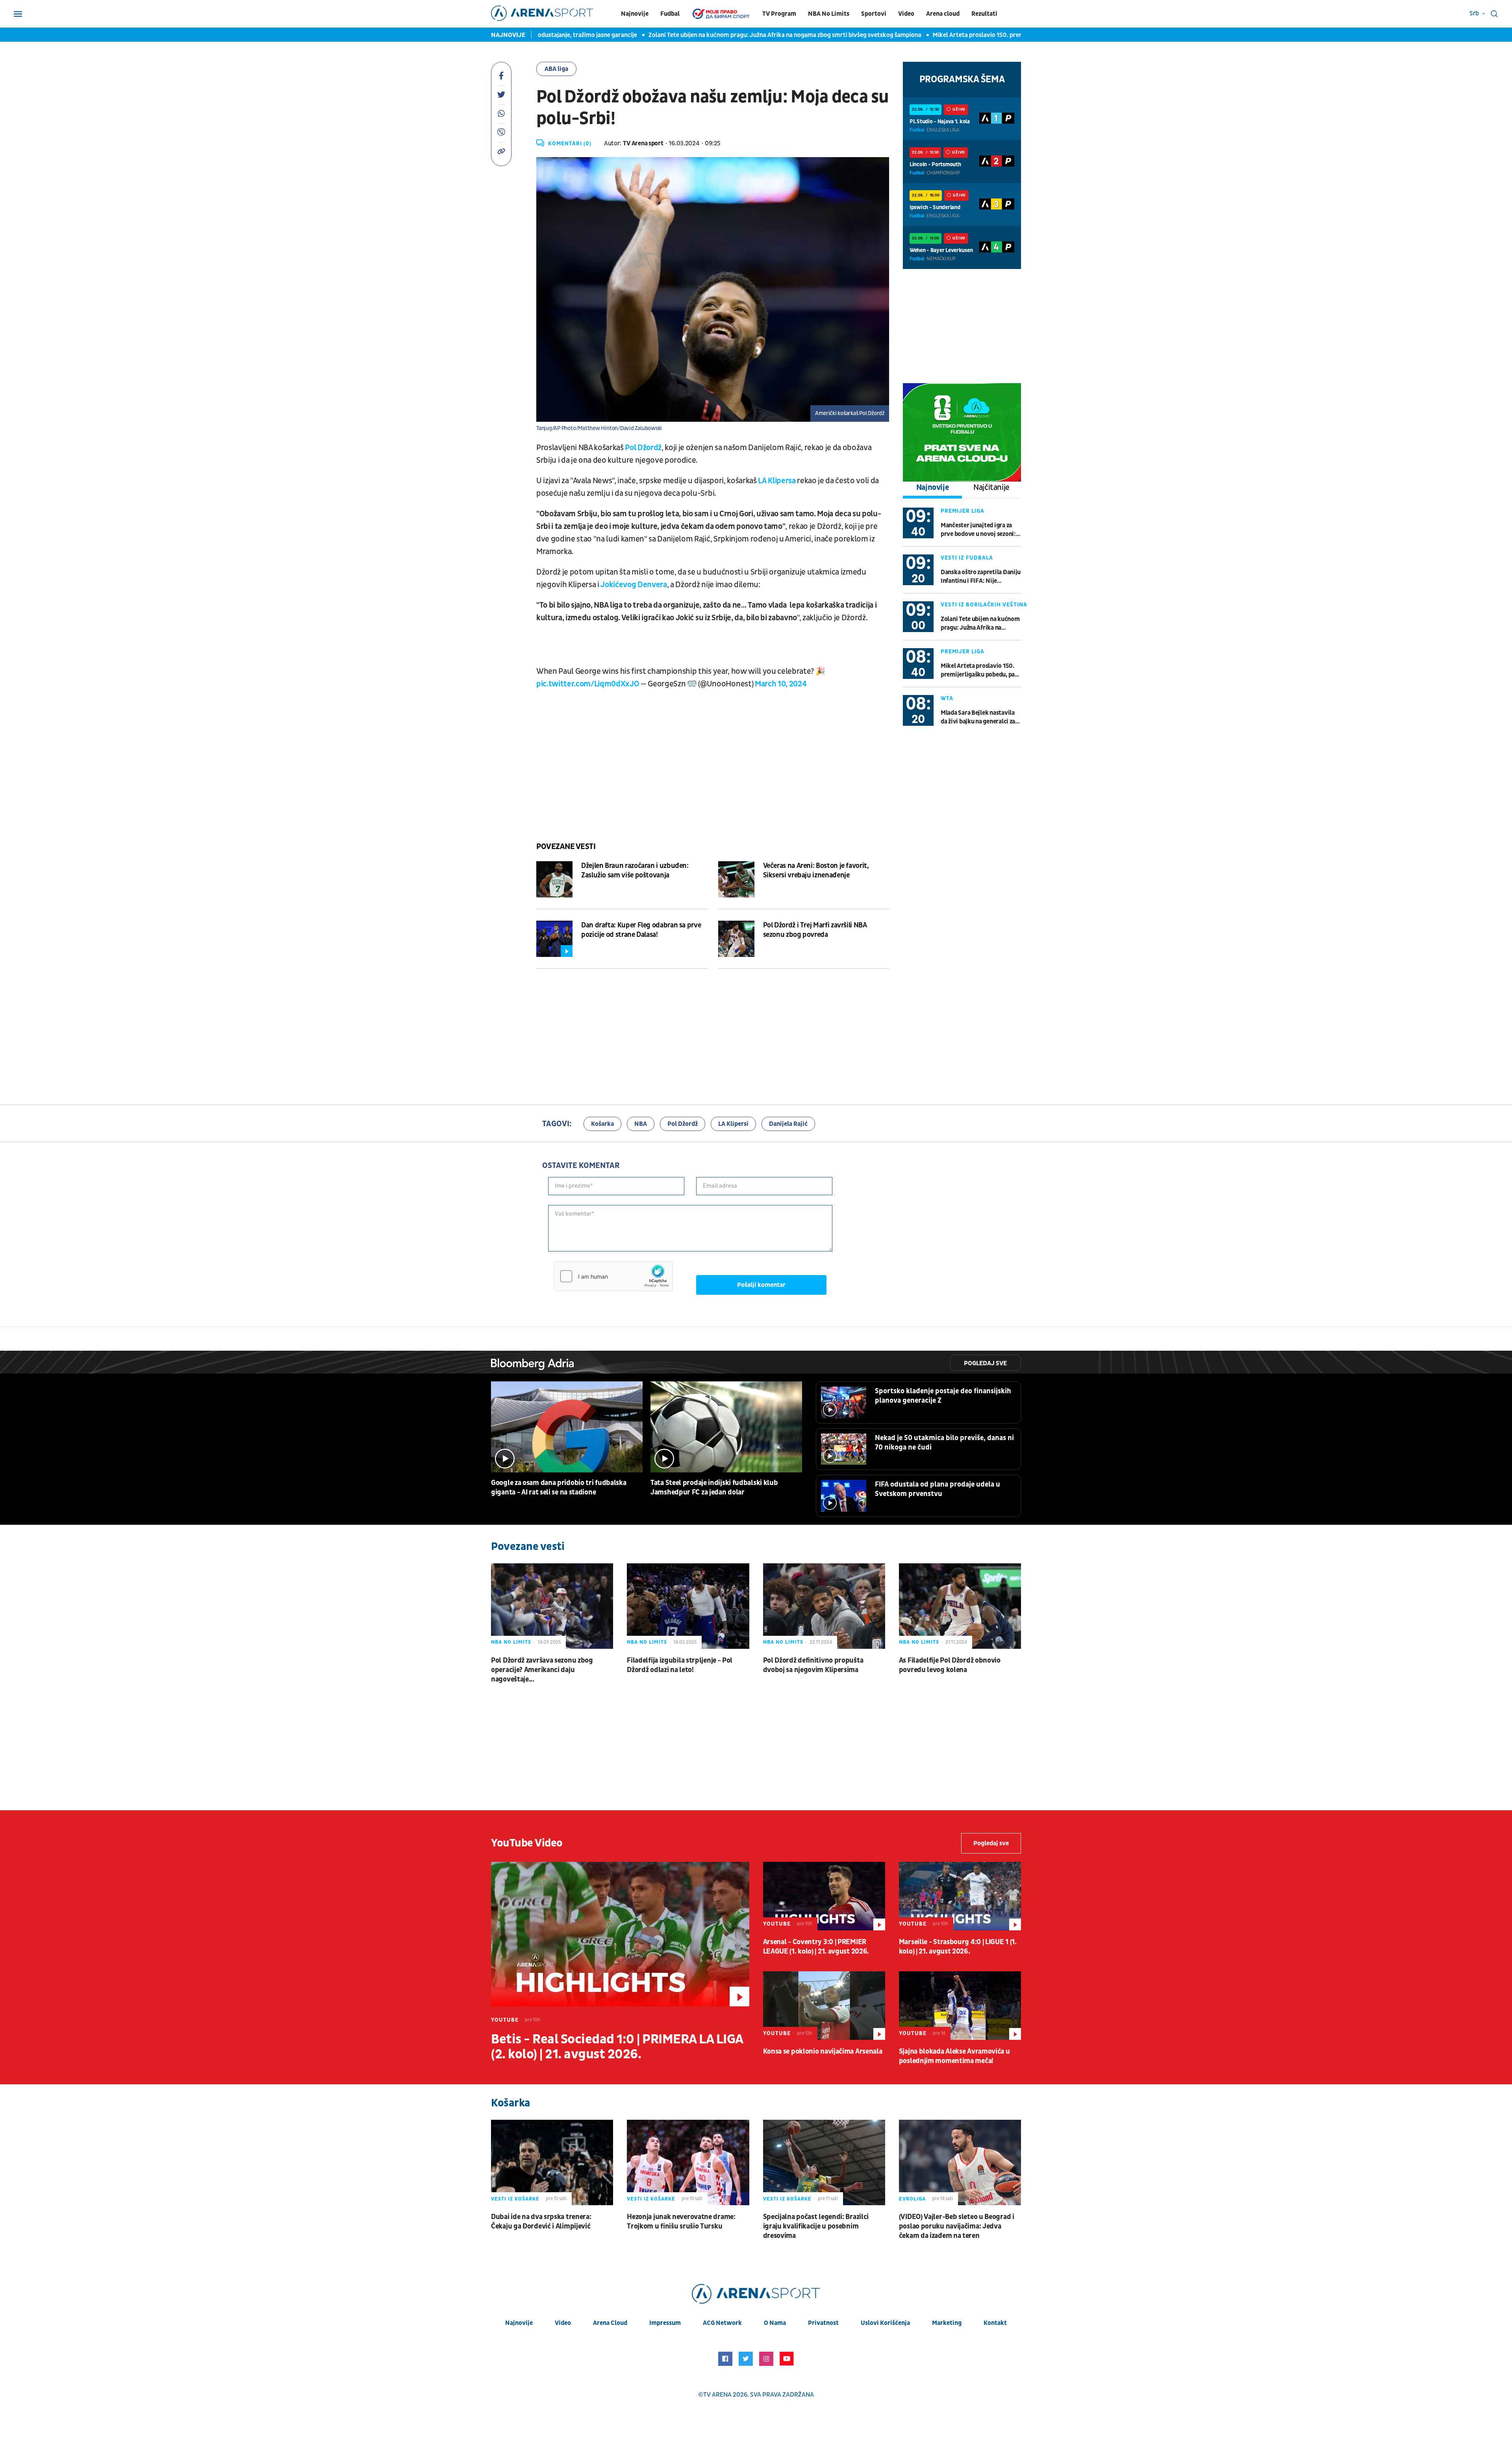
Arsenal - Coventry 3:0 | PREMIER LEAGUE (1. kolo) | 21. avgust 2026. (816, 1947)
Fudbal (670, 14)
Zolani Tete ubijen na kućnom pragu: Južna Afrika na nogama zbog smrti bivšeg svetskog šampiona (656, 35)
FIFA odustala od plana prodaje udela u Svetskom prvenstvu (938, 1489)
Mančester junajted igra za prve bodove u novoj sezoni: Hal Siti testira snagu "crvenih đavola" (978, 530)
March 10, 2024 (781, 684)
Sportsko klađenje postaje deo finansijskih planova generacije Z (943, 1396)
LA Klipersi (733, 1124)
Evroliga (912, 2199)
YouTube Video (527, 1843)
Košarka (602, 1124)
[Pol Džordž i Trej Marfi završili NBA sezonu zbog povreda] (736, 939)
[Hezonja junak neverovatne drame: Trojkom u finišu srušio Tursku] (688, 2162)
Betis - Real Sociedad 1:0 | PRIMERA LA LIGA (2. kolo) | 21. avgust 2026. (617, 2047)
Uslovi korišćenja (885, 2323)
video (563, 2323)
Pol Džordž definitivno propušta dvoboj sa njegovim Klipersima (813, 1665)
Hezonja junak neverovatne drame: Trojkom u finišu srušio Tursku (681, 2222)
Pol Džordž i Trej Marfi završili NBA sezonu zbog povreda (815, 930)
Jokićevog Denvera (634, 585)
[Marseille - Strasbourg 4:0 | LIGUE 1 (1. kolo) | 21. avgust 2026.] (960, 1896)
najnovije (519, 2323)
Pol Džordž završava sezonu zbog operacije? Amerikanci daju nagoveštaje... (542, 1670)
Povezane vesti (566, 847)
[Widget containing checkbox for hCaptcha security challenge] (613, 1276)
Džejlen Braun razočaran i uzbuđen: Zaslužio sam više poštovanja (635, 870)
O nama (775, 2323)
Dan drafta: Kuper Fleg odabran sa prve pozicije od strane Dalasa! (641, 930)
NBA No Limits (829, 14)
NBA (641, 1124)
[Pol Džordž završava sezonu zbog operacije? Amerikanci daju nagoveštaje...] (552, 1606)
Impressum (665, 2323)
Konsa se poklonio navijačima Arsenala (823, 2051)
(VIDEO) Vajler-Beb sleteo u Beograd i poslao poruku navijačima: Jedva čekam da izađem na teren (957, 2226)
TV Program (779, 14)
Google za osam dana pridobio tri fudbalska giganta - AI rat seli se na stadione (559, 1488)
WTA (947, 698)
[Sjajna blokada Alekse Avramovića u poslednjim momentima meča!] (960, 2006)
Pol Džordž (643, 448)
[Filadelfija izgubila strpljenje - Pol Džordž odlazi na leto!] (688, 1606)
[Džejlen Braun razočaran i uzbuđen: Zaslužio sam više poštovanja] (554, 879)
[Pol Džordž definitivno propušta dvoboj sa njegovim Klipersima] (824, 1606)
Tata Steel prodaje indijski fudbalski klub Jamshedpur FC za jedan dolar (714, 1488)
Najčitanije (991, 488)
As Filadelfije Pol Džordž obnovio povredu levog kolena (950, 1665)
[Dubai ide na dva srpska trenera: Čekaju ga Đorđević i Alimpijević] (552, 2162)
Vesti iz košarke (515, 2199)
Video (906, 14)
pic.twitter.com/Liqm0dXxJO (588, 684)
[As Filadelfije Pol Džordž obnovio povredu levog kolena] (960, 1606)
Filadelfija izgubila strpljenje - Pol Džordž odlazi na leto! (680, 1665)
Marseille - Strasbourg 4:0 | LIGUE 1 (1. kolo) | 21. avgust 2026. (958, 1947)
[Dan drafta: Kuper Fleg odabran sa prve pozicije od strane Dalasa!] (554, 939)
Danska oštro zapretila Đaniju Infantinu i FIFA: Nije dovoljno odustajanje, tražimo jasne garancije (981, 577)
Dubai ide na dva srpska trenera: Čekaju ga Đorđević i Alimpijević (541, 2222)
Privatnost (823, 2323)
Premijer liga (963, 511)
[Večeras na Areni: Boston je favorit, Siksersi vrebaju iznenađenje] (736, 879)
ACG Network (722, 2323)
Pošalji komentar (761, 1285)
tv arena (717, 2395)
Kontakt (995, 2323)
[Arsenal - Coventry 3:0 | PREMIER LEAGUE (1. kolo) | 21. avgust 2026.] (824, 1896)
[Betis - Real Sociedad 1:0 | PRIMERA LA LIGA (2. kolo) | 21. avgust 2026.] (620, 1934)
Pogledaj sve (985, 1363)
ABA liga (556, 69)
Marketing (947, 2323)
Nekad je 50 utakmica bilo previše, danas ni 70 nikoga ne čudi (944, 1443)
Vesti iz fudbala (967, 558)
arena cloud (610, 2323)
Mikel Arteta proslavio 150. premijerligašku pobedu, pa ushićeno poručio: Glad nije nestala (929, 35)
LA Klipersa (776, 481)
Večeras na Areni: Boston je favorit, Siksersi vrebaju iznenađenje (816, 870)
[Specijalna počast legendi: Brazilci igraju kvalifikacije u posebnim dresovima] (824, 2162)
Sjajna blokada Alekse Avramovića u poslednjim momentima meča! (954, 2056)
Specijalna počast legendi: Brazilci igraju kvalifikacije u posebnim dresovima (816, 2226)
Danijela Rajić (788, 1124)
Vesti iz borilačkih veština (984, 605)
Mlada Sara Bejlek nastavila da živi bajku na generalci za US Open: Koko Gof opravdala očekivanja (980, 717)
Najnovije (635, 14)
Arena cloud (943, 14)
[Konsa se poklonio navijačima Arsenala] (824, 2006)
